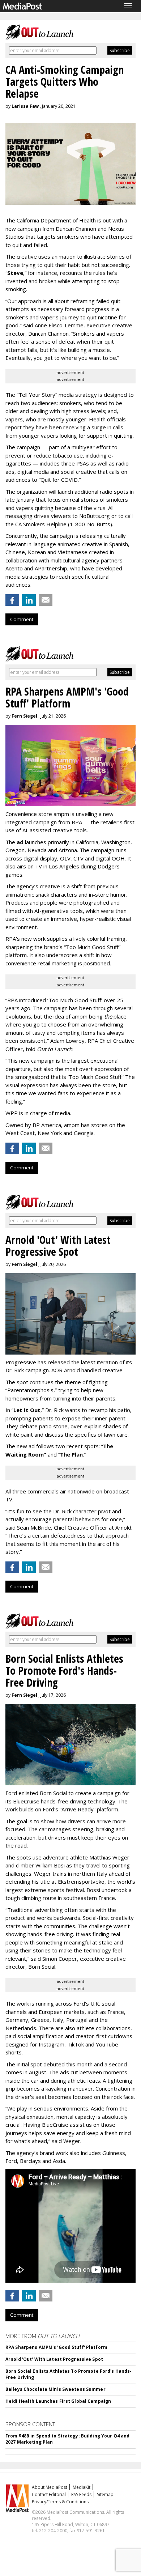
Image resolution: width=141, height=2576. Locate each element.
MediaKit (82, 2487)
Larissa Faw (25, 106)
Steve (15, 273)
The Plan (71, 1454)
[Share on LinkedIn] (29, 600)
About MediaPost (50, 2487)
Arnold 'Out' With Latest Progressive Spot (54, 2359)
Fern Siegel (24, 716)
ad (20, 842)
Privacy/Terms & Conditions (60, 2502)
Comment (22, 619)
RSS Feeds (81, 2494)
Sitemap (105, 2494)
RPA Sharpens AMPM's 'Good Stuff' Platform (56, 2347)
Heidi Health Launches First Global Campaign (58, 2401)
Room (37, 1454)
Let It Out (27, 1410)
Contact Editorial (49, 2494)
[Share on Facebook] (12, 600)
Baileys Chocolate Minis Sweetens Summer (55, 2389)
